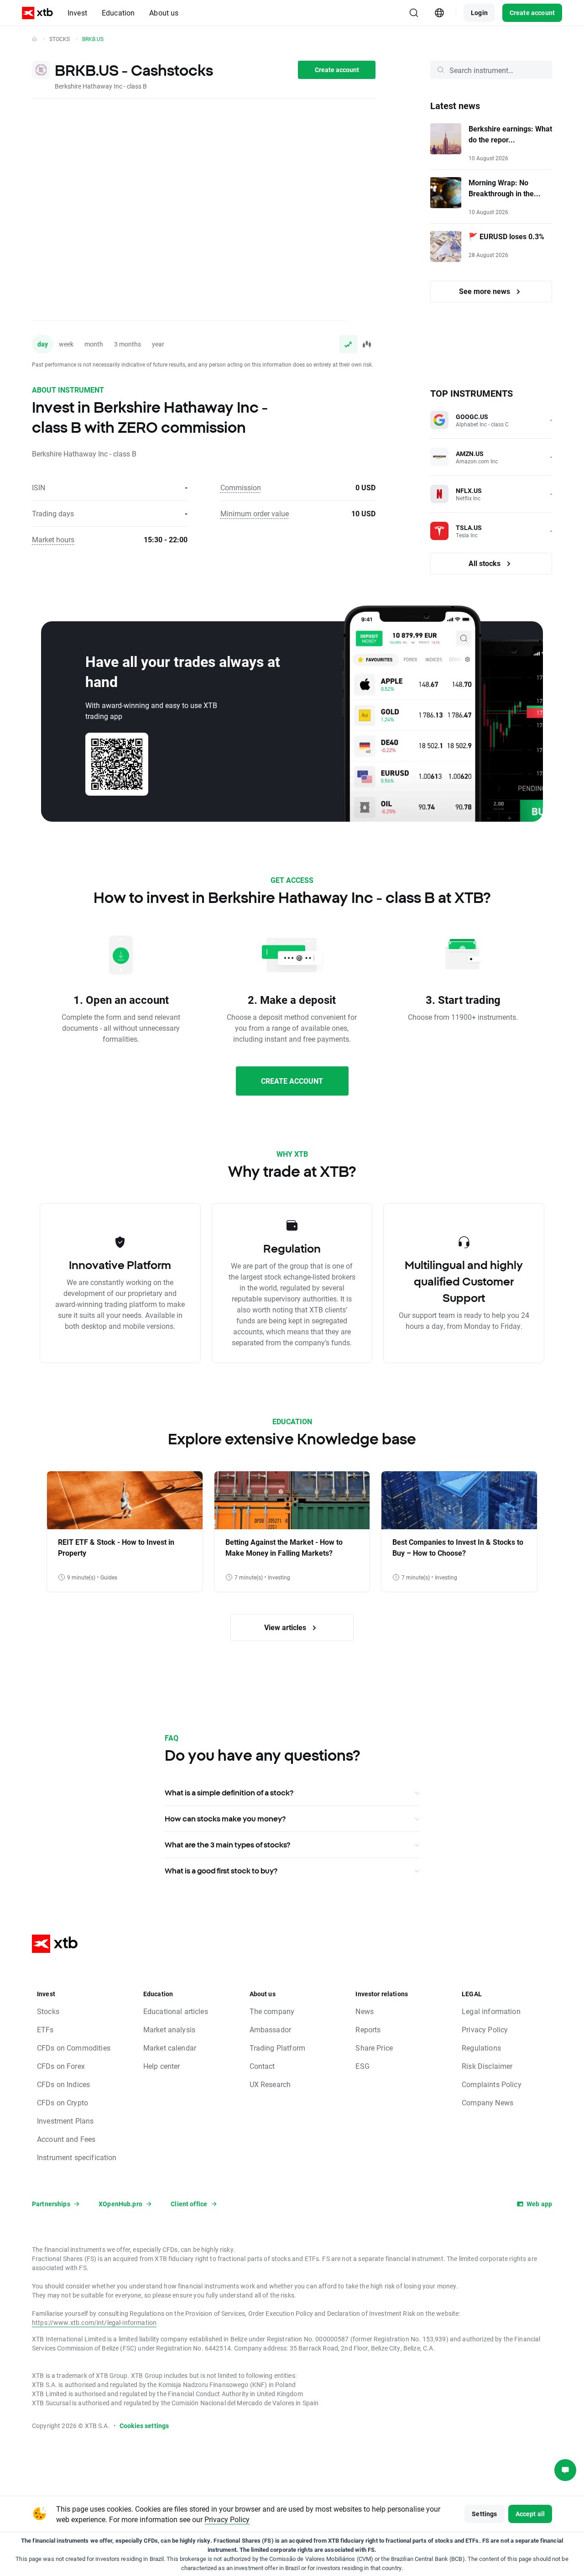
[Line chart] (348, 344)
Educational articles (176, 2011)
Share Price (374, 2048)
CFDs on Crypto (63, 2102)
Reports (368, 2029)
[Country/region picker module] (439, 13)
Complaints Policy (492, 2084)
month (94, 344)
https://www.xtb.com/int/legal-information (94, 2322)
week (66, 344)
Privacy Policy (485, 2029)
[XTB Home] (37, 13)
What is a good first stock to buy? (221, 1871)
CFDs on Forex (61, 2066)
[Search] (414, 13)
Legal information (491, 2011)
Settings (484, 2514)
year (158, 344)
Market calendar (170, 2048)
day (43, 344)
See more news (485, 291)
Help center (162, 2066)
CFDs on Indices (63, 2084)
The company (272, 2011)
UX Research (270, 2084)
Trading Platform (277, 2048)
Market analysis (169, 2029)
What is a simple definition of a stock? (229, 1793)
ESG (362, 2066)
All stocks (485, 563)
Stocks (60, 39)
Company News (488, 2102)
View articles (286, 1627)
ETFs (45, 2029)
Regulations (481, 2048)
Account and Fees (66, 2139)
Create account (532, 13)
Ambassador (271, 2029)
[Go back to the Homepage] (34, 39)
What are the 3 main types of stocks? (227, 1845)
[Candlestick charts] (366, 344)
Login (479, 13)
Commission (241, 487)
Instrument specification (77, 2157)
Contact (262, 2066)
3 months (128, 344)
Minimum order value (255, 513)
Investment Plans (65, 2121)
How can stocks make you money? (225, 1819)
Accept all (530, 2514)
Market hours (53, 539)
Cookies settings (144, 2426)
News (365, 2011)
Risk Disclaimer (487, 2066)
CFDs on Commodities (74, 2048)
